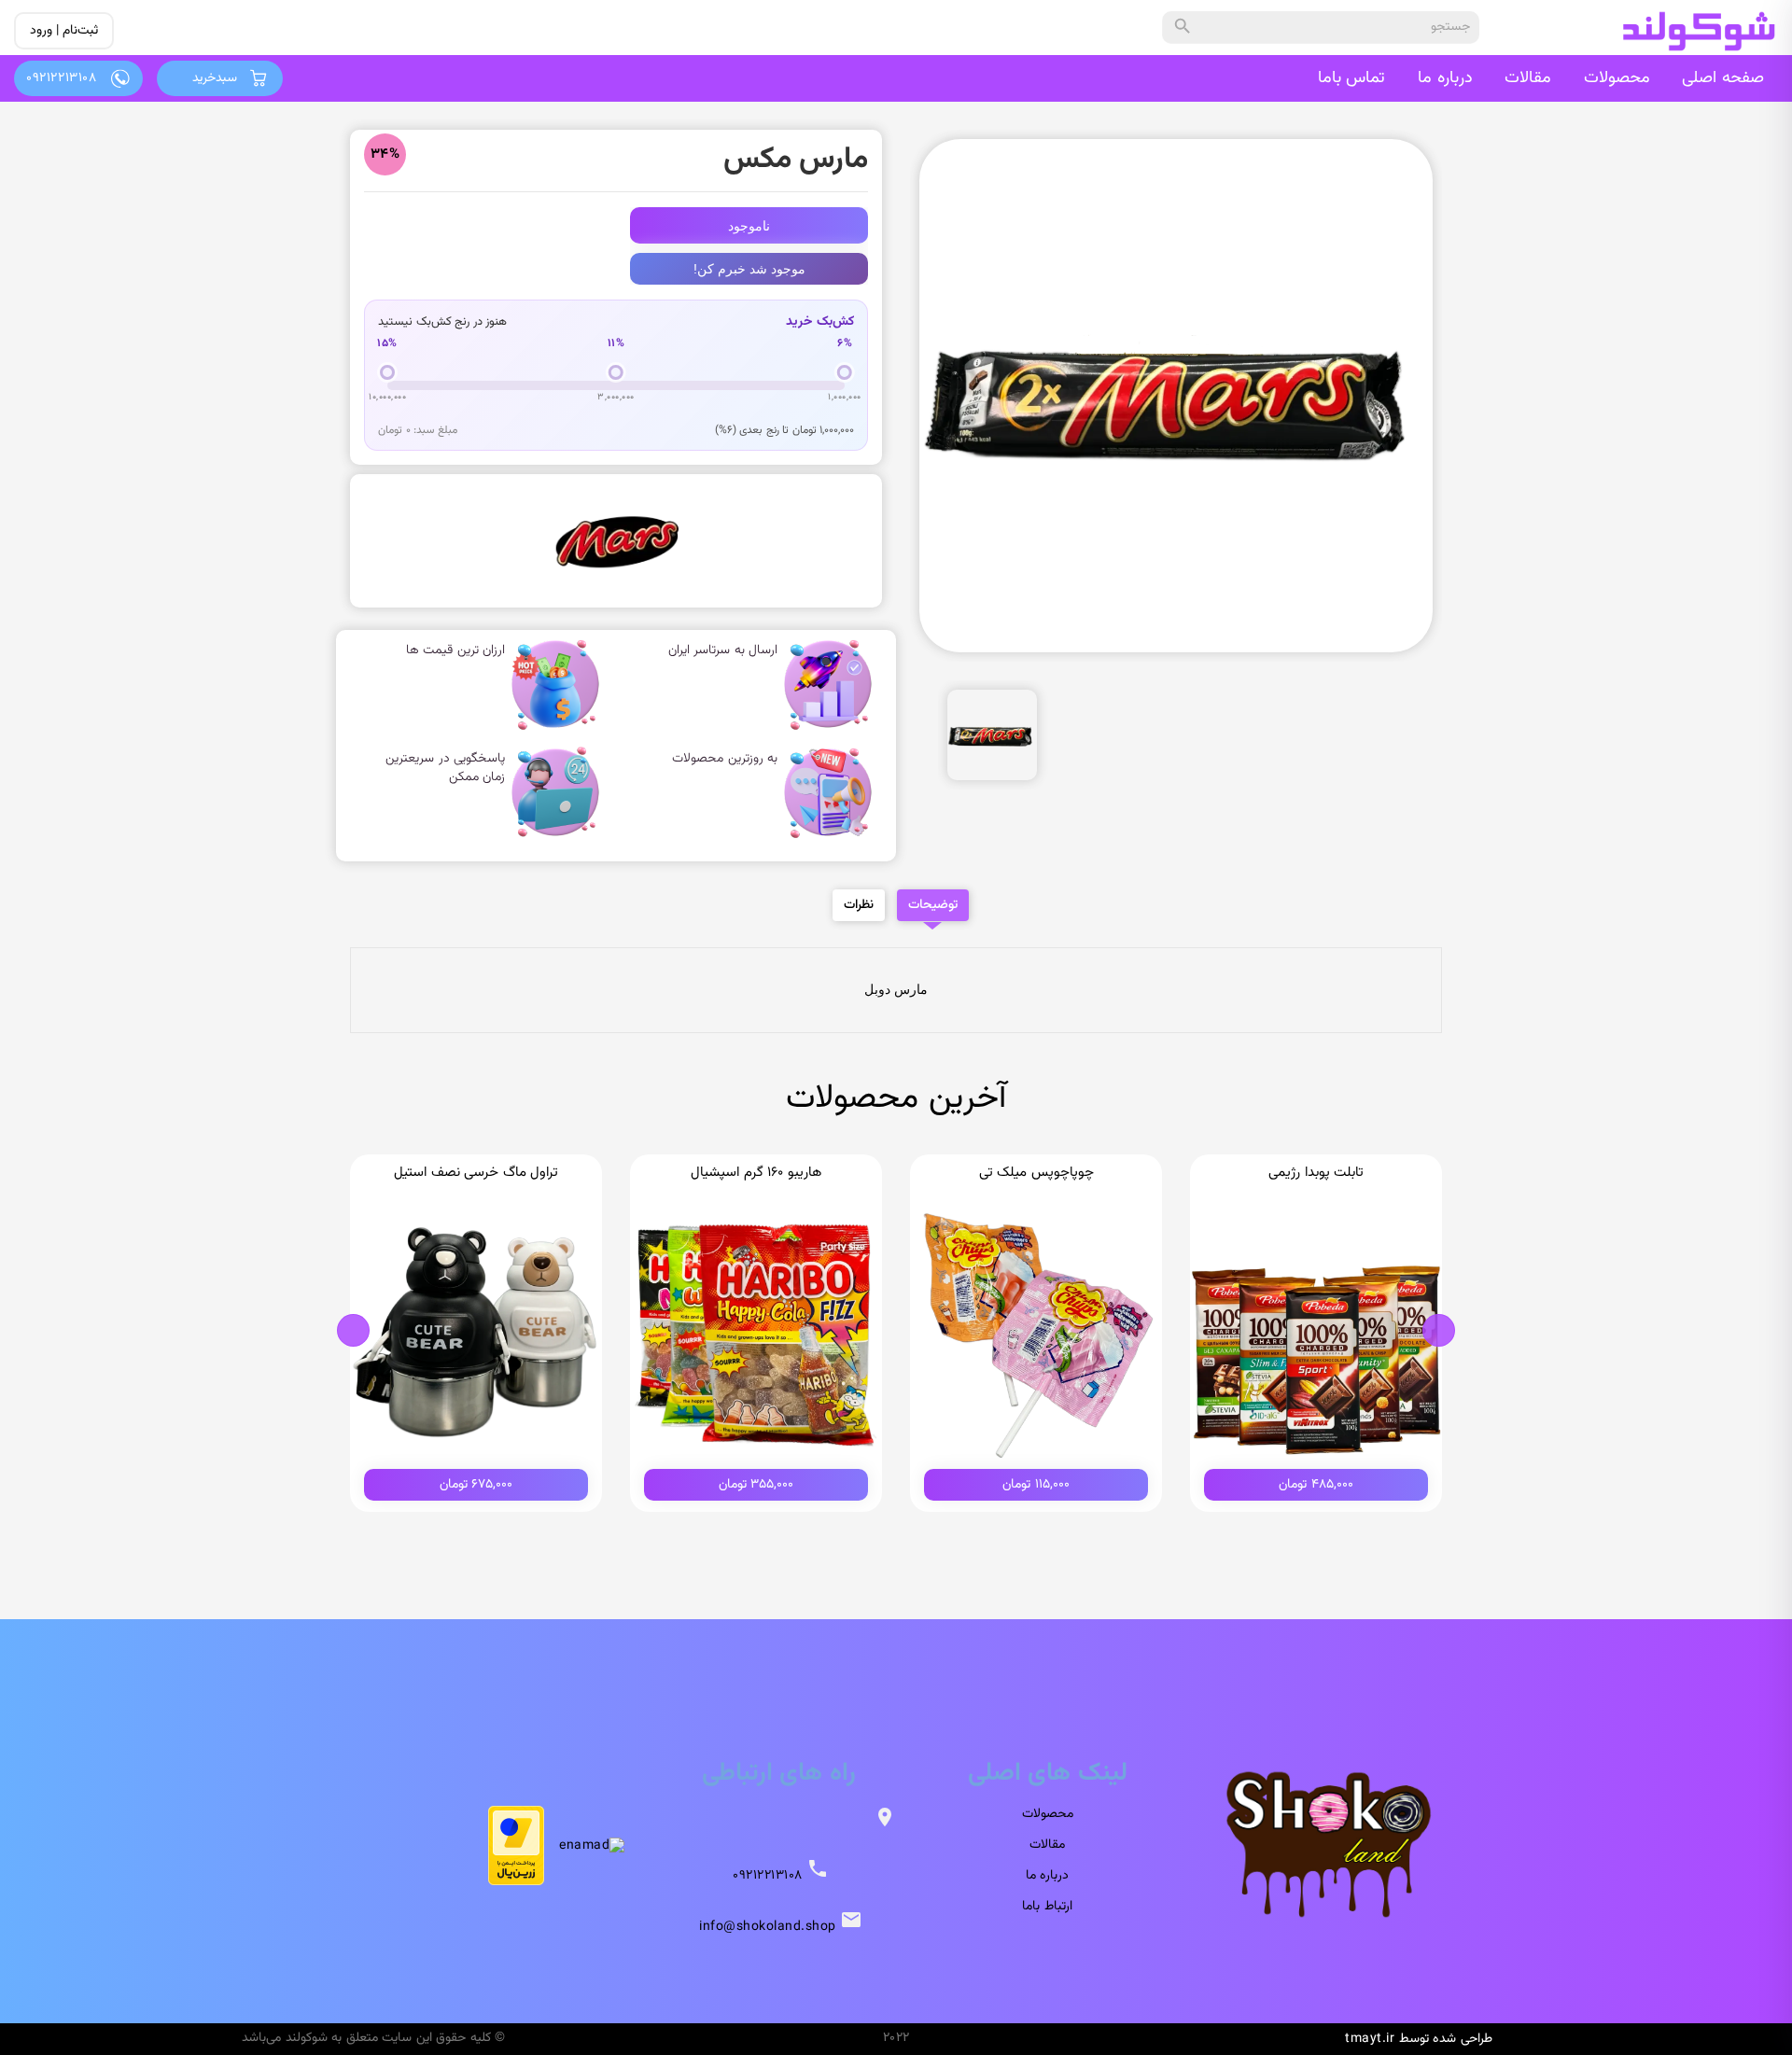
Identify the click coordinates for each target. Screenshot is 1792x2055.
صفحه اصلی (1723, 78)
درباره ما (1445, 78)
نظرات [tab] (859, 905)
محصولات (1617, 78)
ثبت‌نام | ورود (64, 31)
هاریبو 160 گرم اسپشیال (756, 1173)
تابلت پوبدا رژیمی (1316, 1173)
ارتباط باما (1047, 1907)
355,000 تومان (756, 1485)
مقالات (1528, 78)
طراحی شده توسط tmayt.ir (1419, 2039)
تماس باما (1352, 78)
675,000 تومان (476, 1485)
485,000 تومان (1316, 1485)
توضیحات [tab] (933, 905)
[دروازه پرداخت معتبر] (516, 1845)
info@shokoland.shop (768, 1927)
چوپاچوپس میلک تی (1036, 1173)
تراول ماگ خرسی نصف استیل (476, 1173)
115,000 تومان (1036, 1485)
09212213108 (768, 1876)
